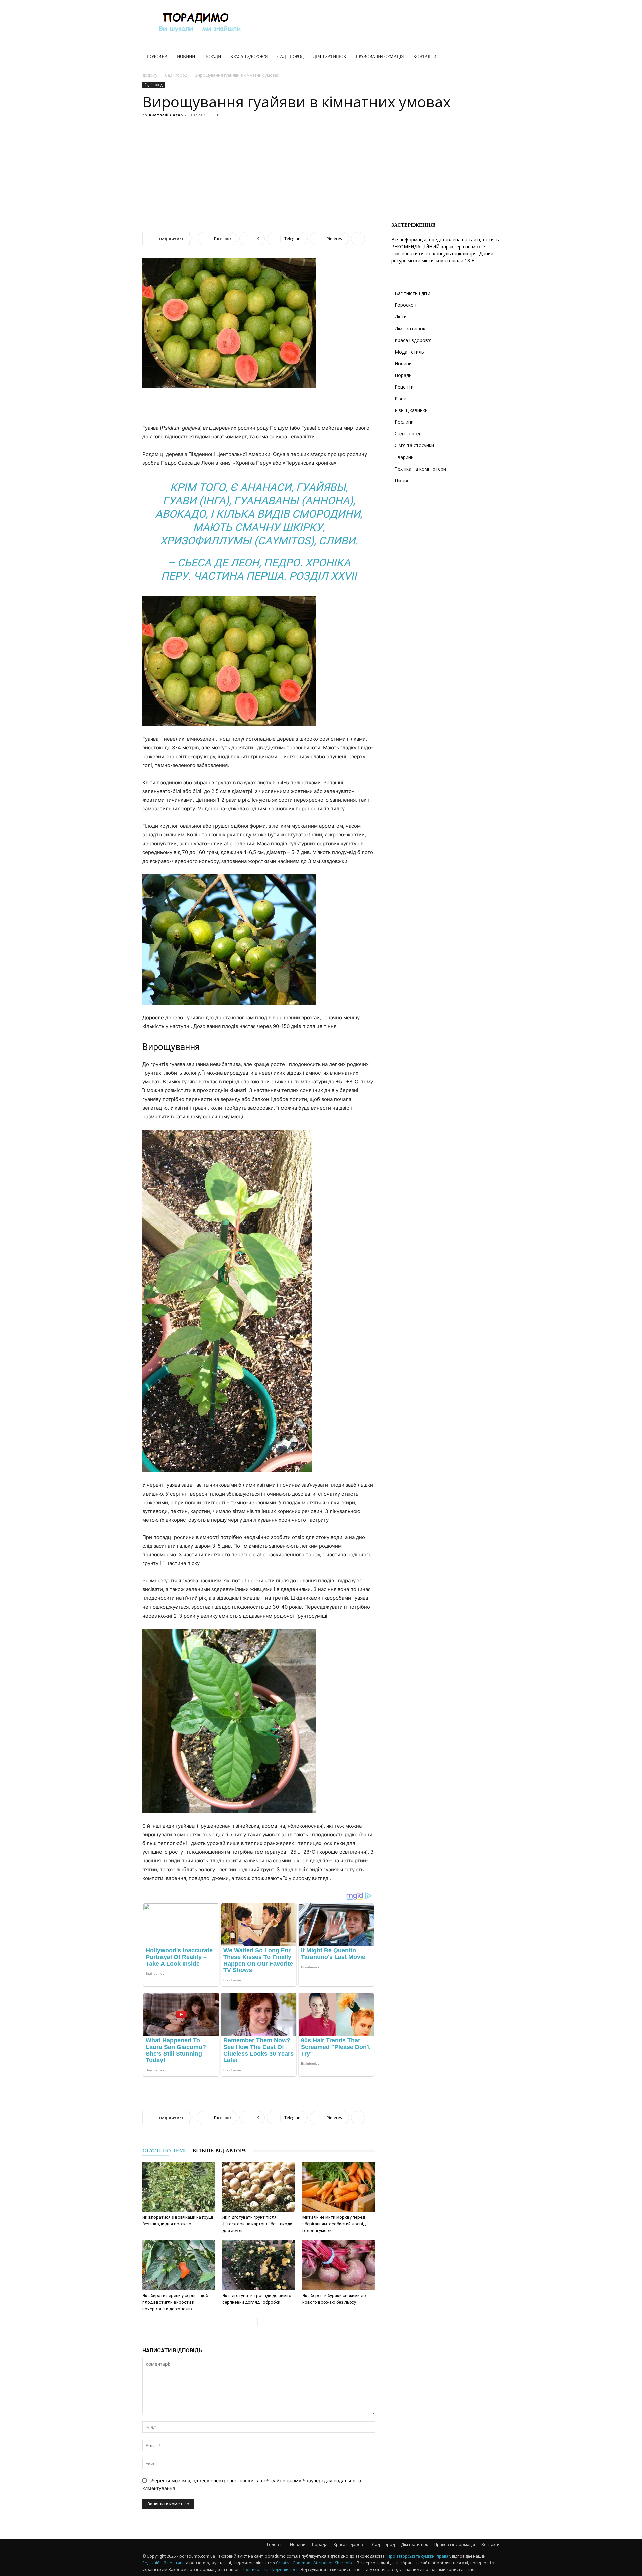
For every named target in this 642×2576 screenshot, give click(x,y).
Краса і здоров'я (413, 340)
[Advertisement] (378, 24)
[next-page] (263, 2322)
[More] (358, 239)
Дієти (401, 317)
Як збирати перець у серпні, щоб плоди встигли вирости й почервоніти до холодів (175, 2302)
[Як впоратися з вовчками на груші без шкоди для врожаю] (179, 2187)
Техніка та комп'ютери (420, 469)
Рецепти (404, 387)
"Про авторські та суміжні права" (418, 2556)
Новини (186, 57)
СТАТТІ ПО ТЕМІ (164, 2151)
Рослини (404, 422)
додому (150, 75)
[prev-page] (252, 2322)
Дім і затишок (330, 57)
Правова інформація (380, 57)
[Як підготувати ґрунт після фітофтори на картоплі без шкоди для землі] (259, 2187)
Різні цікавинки (411, 410)
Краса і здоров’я (249, 57)
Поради (213, 57)
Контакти (425, 57)
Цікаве (402, 480)
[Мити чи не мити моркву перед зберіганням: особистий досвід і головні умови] (339, 2187)
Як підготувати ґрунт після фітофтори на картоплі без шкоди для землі (257, 2224)
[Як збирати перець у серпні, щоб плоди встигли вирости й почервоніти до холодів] (179, 2265)
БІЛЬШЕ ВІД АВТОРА (219, 2151)
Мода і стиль (409, 352)
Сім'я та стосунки (414, 445)
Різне (400, 399)
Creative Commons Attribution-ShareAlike (315, 2563)
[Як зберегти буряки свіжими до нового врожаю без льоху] (339, 2265)
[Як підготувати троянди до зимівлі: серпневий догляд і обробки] (259, 2265)
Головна (157, 57)
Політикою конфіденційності (270, 2569)
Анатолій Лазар (166, 115)
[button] (492, 57)
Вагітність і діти (412, 293)
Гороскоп (405, 305)
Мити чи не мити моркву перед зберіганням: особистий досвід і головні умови (335, 2224)
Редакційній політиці (163, 2563)
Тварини (404, 457)
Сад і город (290, 57)
